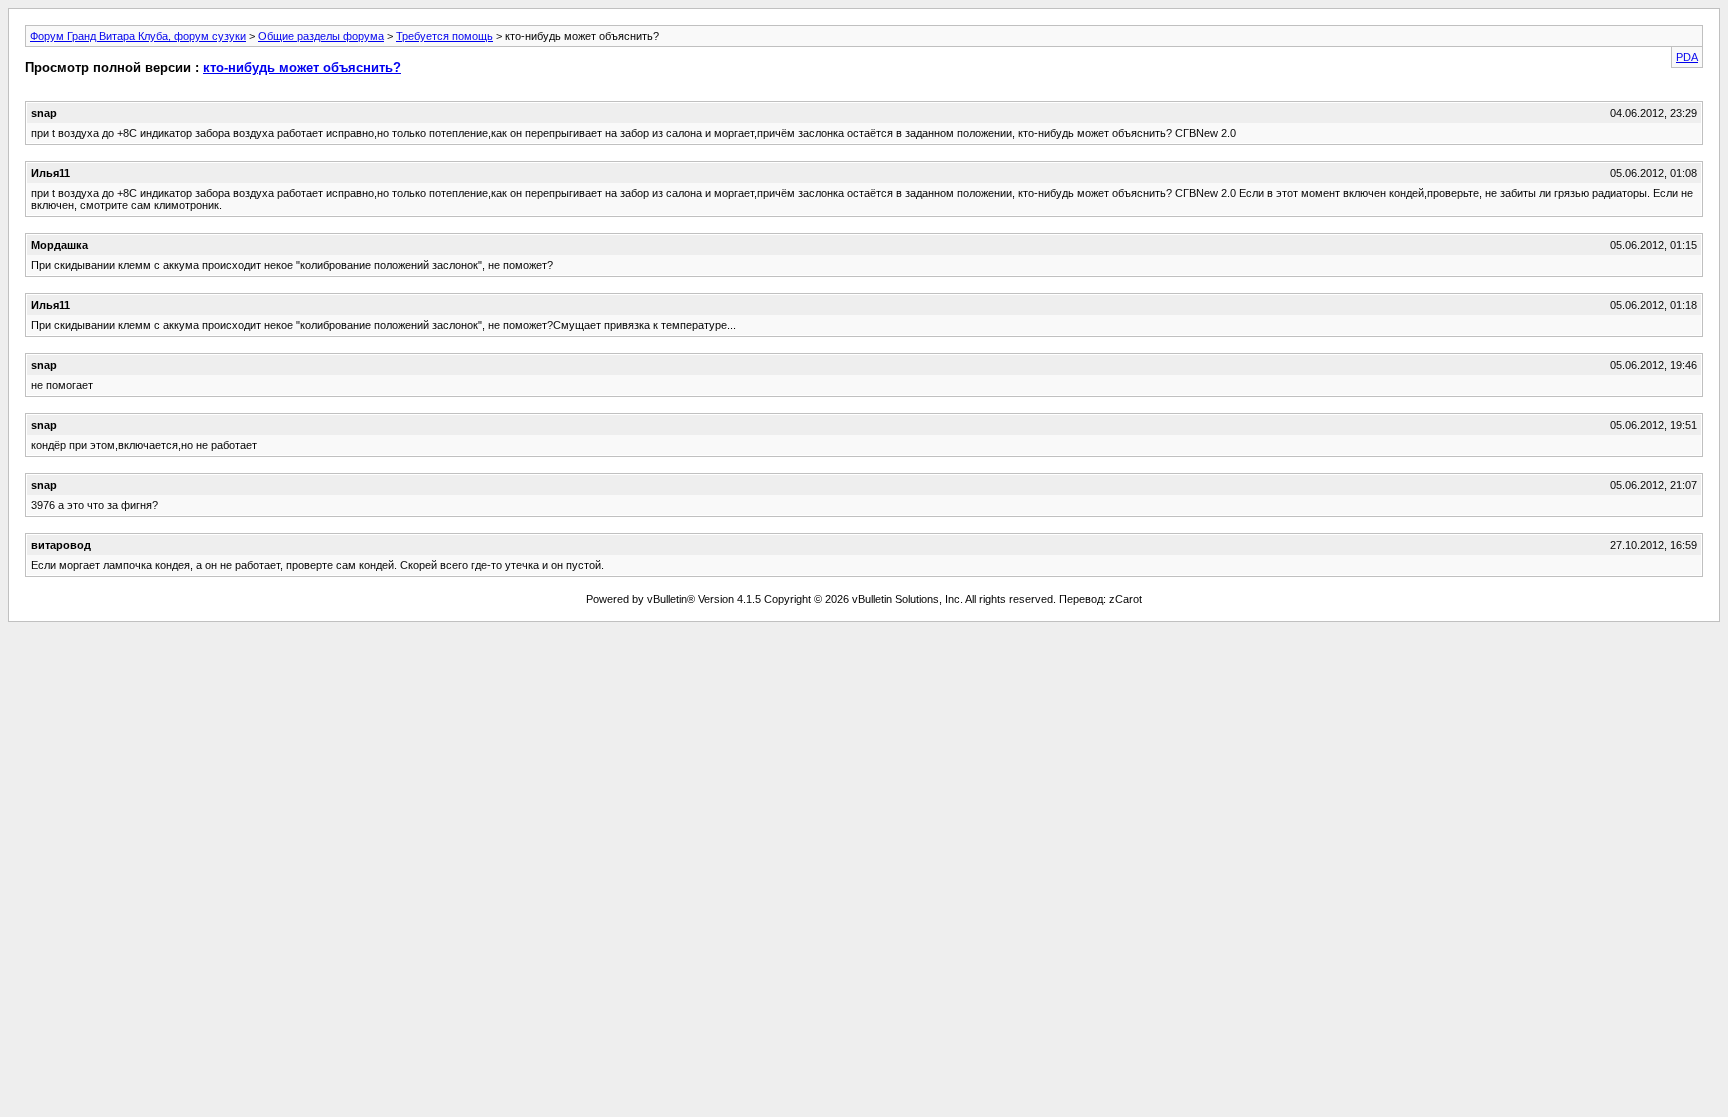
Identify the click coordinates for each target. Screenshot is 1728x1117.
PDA (1687, 57)
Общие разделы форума (321, 36)
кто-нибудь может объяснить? (302, 67)
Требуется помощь (444, 36)
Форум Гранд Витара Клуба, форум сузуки (138, 36)
